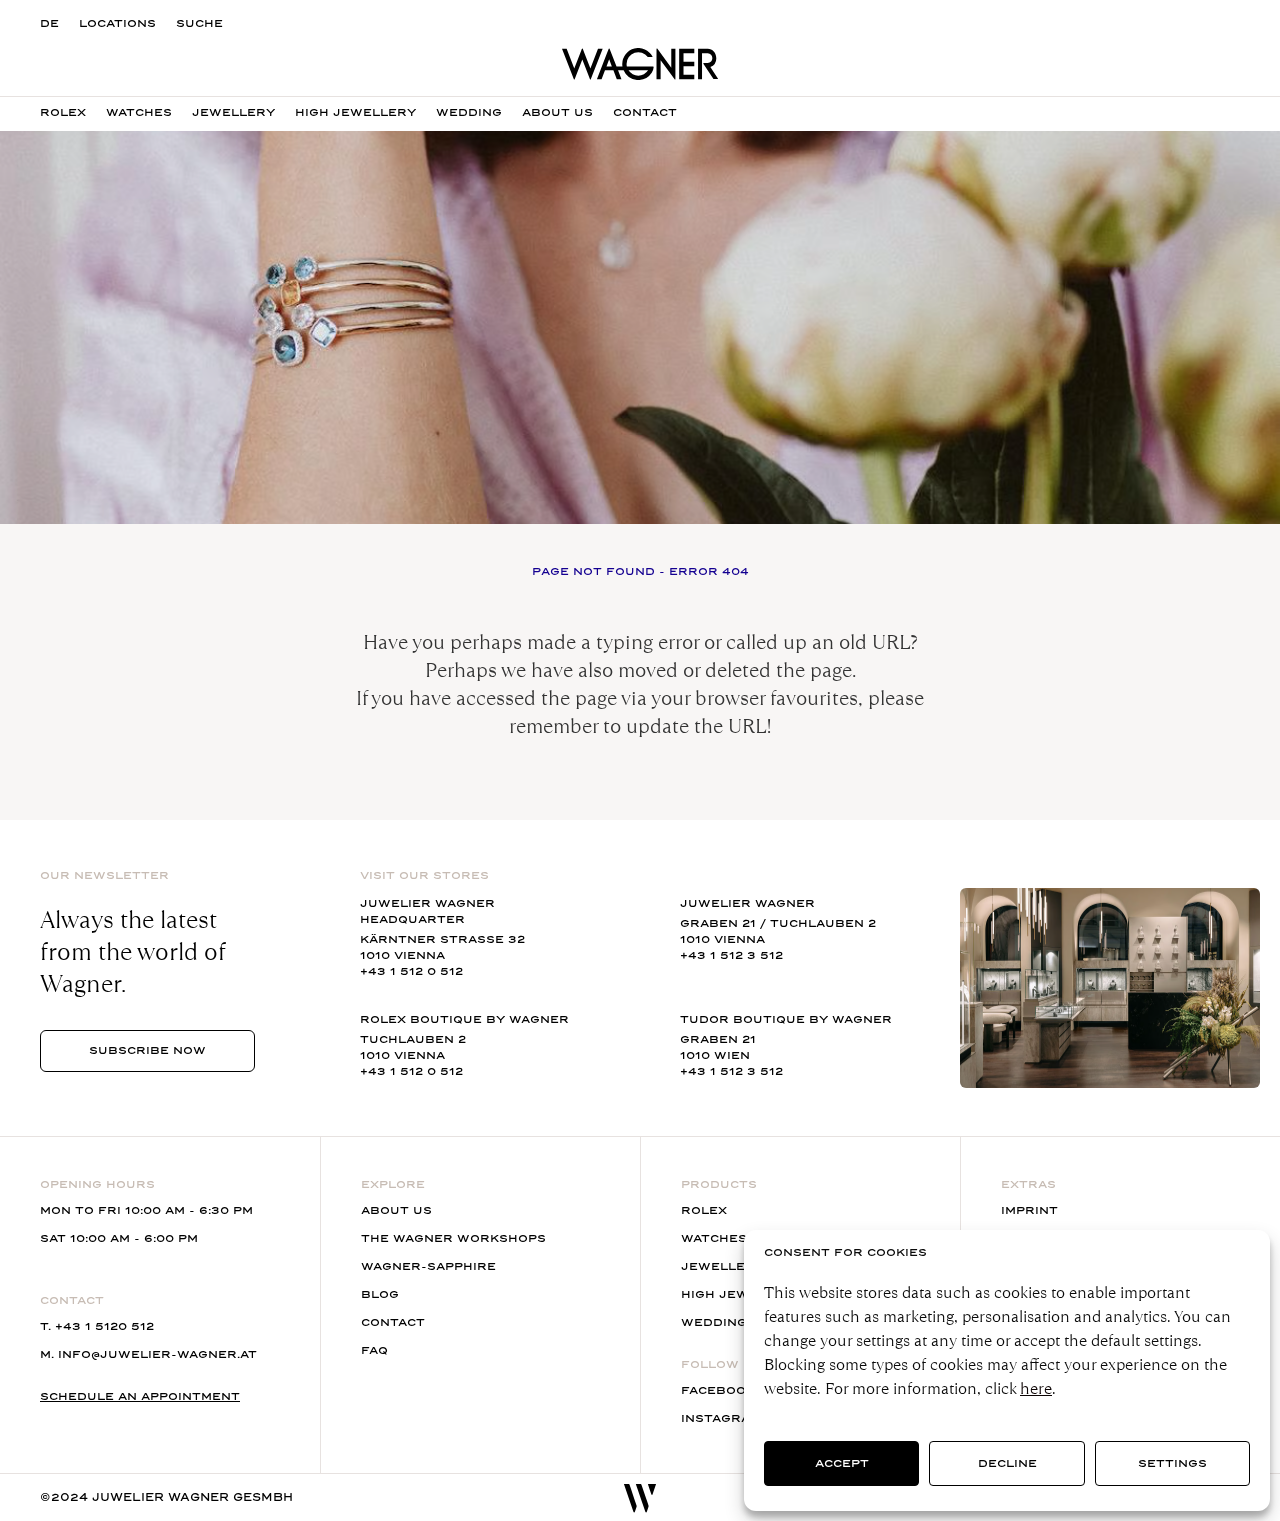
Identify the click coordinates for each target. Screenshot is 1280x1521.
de (49, 23)
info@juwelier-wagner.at (157, 1354)
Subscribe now (147, 1050)
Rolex (63, 112)
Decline (1007, 1463)
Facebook (718, 1390)
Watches (139, 112)
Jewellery (233, 112)
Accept (842, 1463)
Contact (645, 112)
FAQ (374, 1350)
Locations (117, 23)
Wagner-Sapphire (428, 1266)
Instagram (721, 1418)
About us (557, 112)
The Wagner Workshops (453, 1238)
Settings (1172, 1463)
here (1036, 1388)
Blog (380, 1294)
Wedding (469, 112)
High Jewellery (355, 112)
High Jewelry (733, 1294)
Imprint (1029, 1210)
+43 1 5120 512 (104, 1326)
